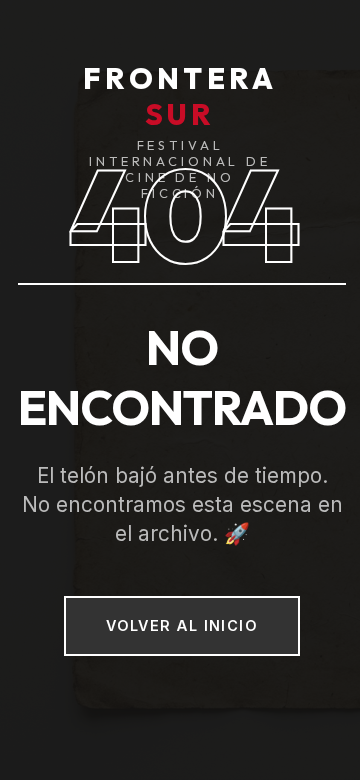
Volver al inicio (182, 625)
